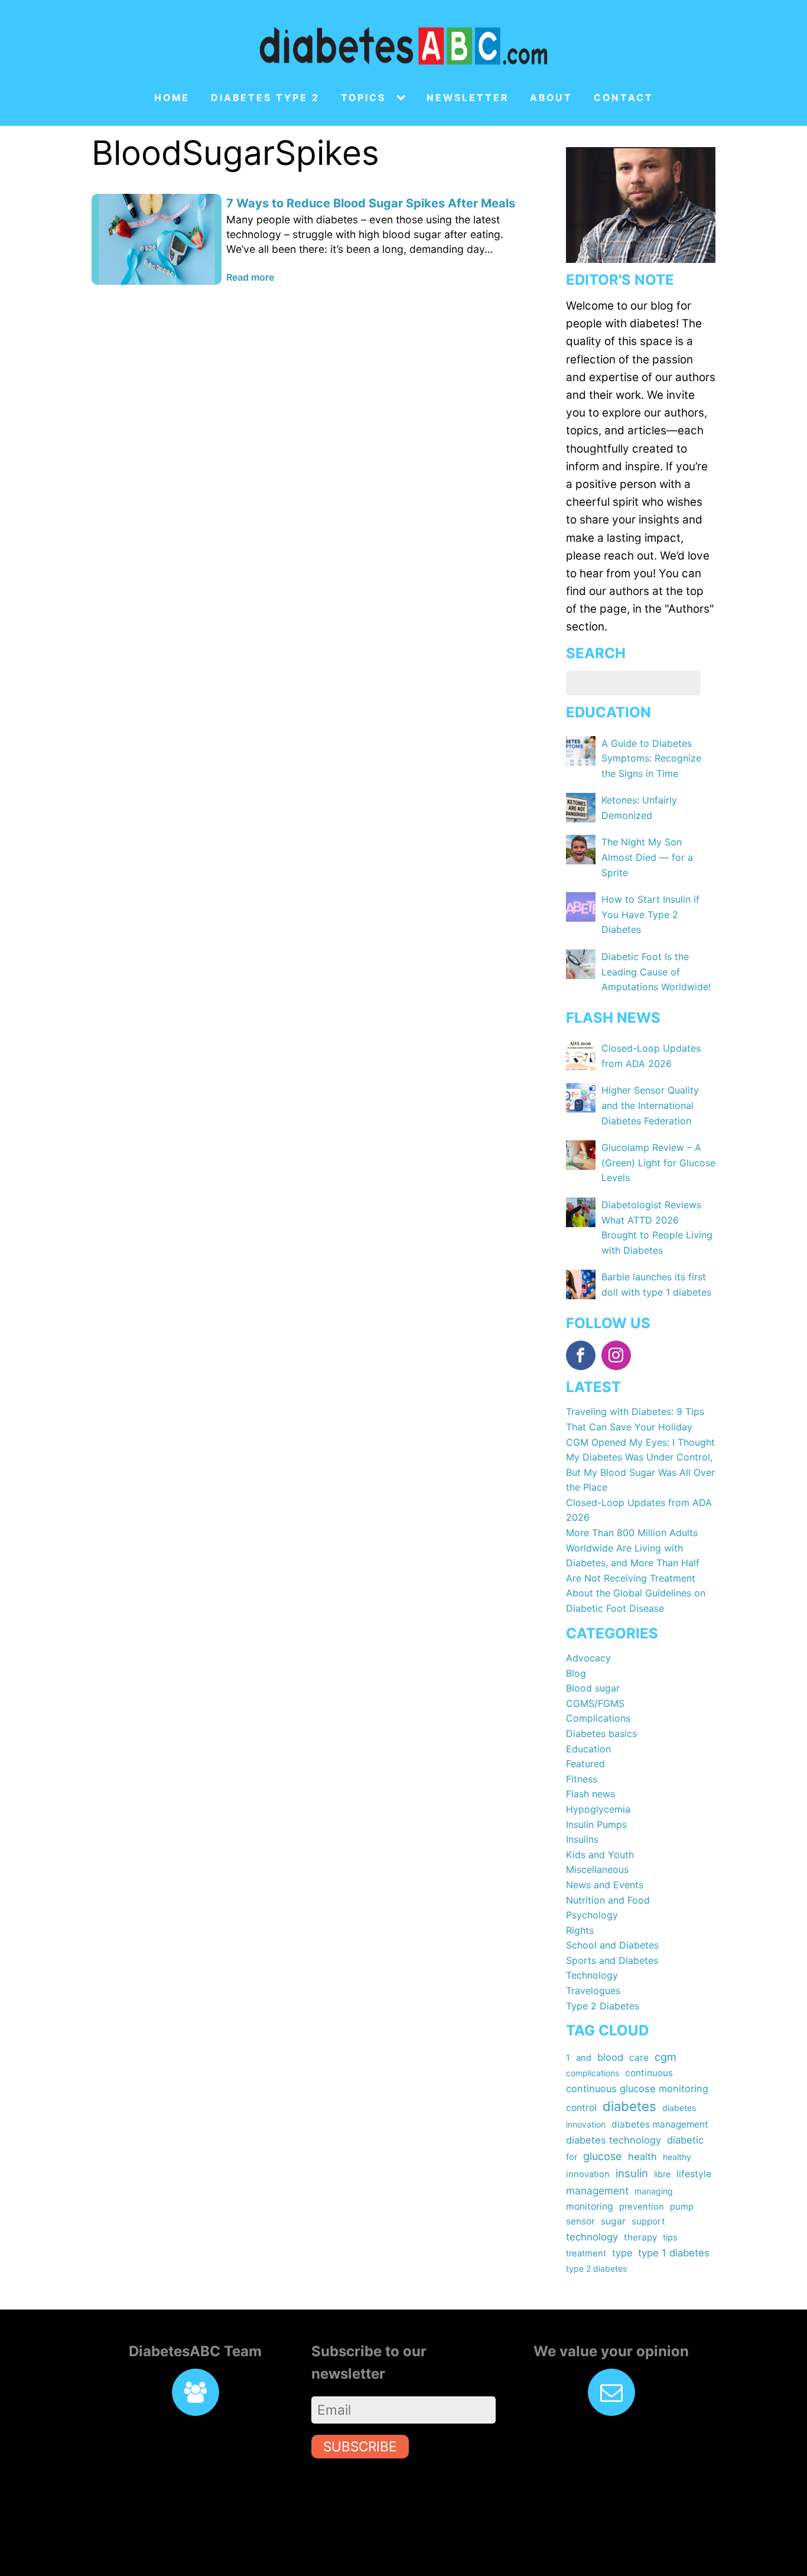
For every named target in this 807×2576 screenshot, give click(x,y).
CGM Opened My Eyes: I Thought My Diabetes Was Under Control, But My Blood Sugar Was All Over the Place (640, 1465)
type (622, 2253)
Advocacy (588, 1658)
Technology (592, 1975)
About (551, 98)
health (642, 2157)
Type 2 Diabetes (603, 2006)
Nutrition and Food (608, 1900)
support (648, 2221)
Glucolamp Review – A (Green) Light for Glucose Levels (658, 1162)
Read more (250, 277)
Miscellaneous (597, 1869)
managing (654, 2191)
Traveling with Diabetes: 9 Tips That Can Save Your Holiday (635, 1419)
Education (588, 1749)
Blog (576, 1673)
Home (172, 98)
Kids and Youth (600, 1855)
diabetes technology (614, 2140)
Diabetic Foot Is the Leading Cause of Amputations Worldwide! (656, 972)
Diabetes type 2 (265, 98)
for (572, 2157)
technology (592, 2237)
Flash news (590, 1794)
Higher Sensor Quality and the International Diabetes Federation (650, 1105)
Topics (363, 98)
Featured (585, 1764)
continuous (649, 2073)
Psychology (592, 1915)
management (597, 2190)
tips (670, 2237)
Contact (624, 98)
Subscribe (360, 2446)
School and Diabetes (612, 1945)
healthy (677, 2157)
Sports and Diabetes (612, 1960)
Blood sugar (593, 1688)
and (584, 2058)
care (639, 2058)
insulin (632, 2173)
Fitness (582, 1779)
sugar (613, 2221)
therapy (640, 2237)
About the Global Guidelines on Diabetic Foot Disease (636, 1601)
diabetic (685, 2140)
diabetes (629, 2106)
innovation (588, 2174)
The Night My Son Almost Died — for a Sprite (647, 857)
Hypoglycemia (598, 1809)
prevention (642, 2207)
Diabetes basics (601, 1733)
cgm (666, 2057)
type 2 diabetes (596, 2268)
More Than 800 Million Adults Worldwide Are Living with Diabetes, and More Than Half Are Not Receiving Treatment (633, 1555)
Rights (580, 1930)
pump (682, 2207)
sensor (580, 2221)
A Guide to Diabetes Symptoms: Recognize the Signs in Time (651, 758)
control (581, 2108)
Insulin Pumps (596, 1824)
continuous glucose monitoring (637, 2089)
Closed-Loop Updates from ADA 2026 (639, 1510)
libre (662, 2174)
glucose (603, 2156)
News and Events (605, 1885)
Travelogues (593, 1990)
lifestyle (694, 2174)
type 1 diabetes (674, 2253)
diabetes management (660, 2124)
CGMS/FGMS (595, 1703)
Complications (598, 1718)
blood (610, 2057)
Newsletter (468, 98)
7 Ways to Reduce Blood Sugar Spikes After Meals (371, 203)
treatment (586, 2253)
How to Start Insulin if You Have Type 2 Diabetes (650, 914)
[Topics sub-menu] (403, 98)
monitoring (590, 2206)
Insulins (582, 1839)
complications (593, 2073)
